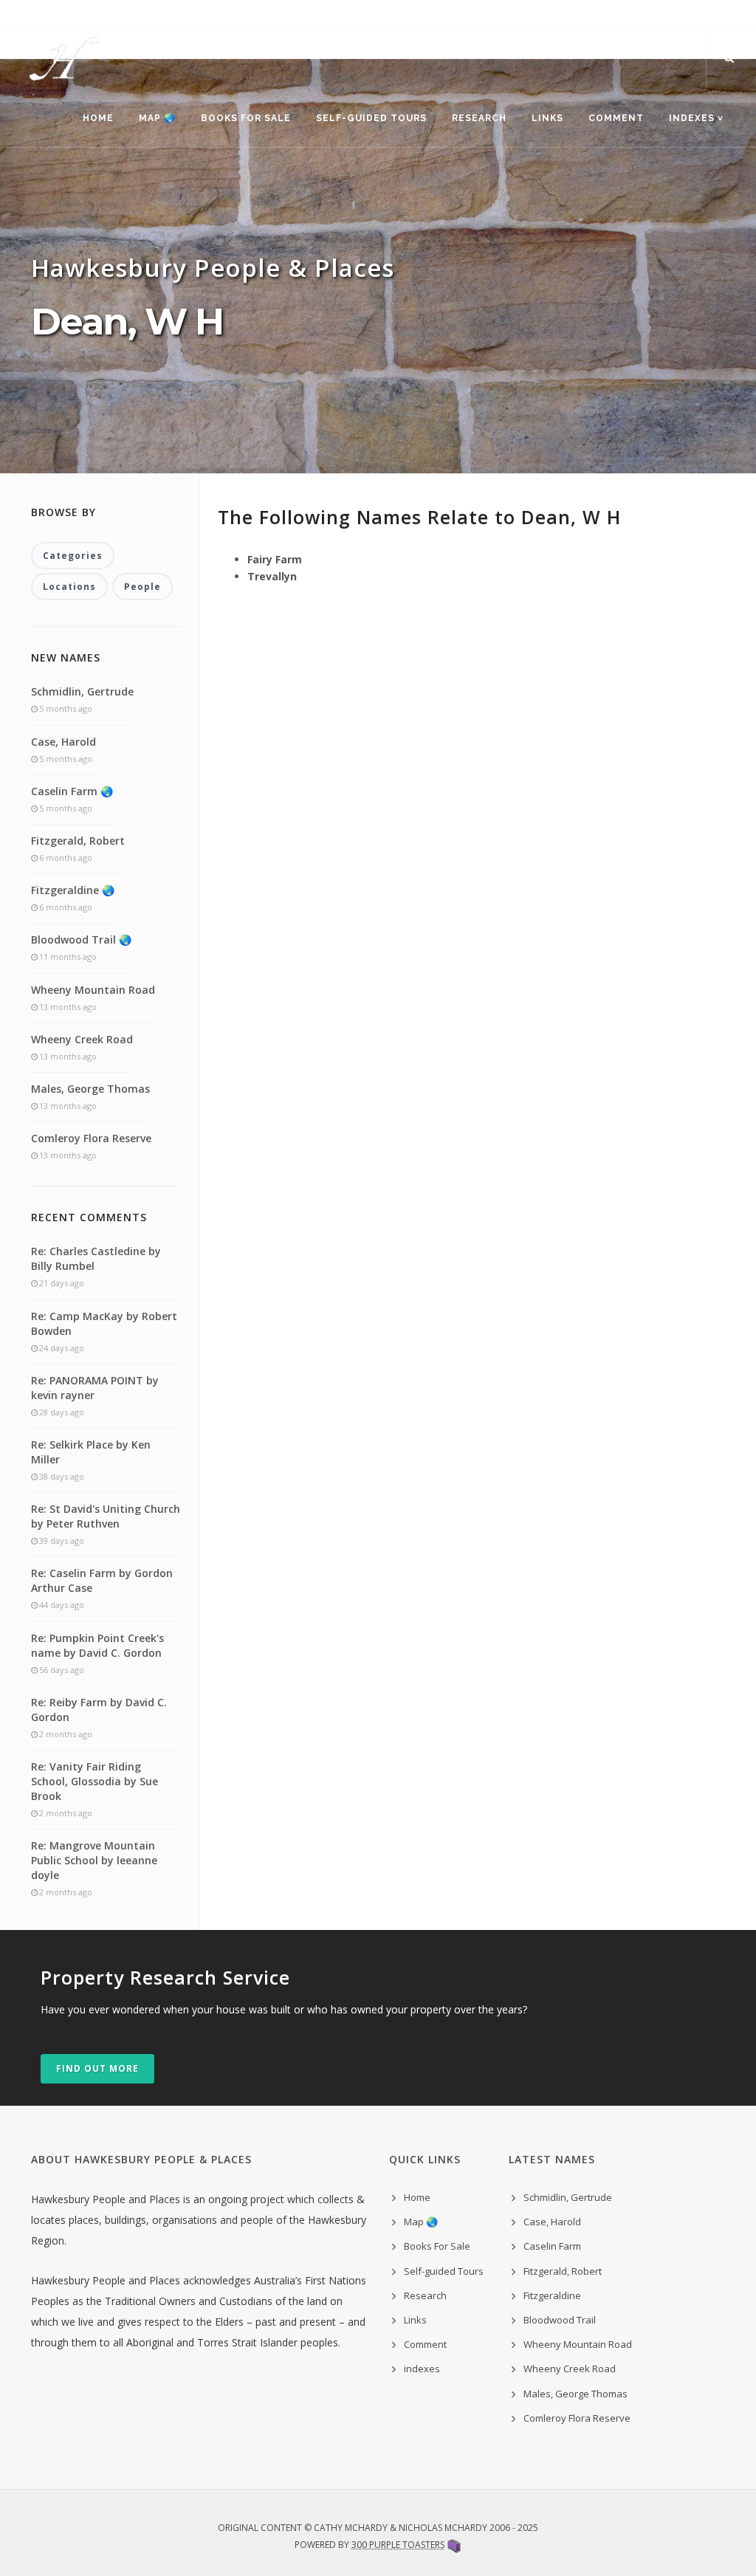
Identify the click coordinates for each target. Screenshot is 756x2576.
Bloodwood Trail (560, 2320)
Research (479, 118)
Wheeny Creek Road (82, 1039)
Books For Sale (246, 118)
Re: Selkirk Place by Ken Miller (91, 1452)
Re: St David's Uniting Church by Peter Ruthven (106, 1516)
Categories (73, 556)
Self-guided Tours (371, 118)
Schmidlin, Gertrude (82, 691)
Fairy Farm (275, 559)
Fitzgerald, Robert (78, 841)
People (142, 587)
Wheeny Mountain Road (93, 990)
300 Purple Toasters (398, 2545)
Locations (69, 587)
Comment (616, 118)
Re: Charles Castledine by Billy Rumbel (96, 1258)
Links (547, 118)
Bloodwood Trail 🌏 (81, 940)
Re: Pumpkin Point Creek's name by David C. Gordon (97, 1645)
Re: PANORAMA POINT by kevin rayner (95, 1388)
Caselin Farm (552, 2246)
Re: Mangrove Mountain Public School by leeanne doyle (94, 1860)
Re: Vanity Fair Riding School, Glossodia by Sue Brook (94, 1781)
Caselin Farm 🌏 (72, 791)
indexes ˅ (696, 118)
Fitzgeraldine (552, 2295)
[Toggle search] (729, 58)
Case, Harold (63, 742)
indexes (422, 2369)
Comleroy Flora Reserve (91, 1138)
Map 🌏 (157, 118)
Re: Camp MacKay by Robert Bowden (104, 1323)
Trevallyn (272, 576)
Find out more (97, 2068)
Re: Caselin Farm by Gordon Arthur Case (102, 1580)
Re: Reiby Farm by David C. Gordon (99, 1710)
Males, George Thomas (90, 1089)
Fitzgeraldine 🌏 (73, 890)
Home (98, 118)
